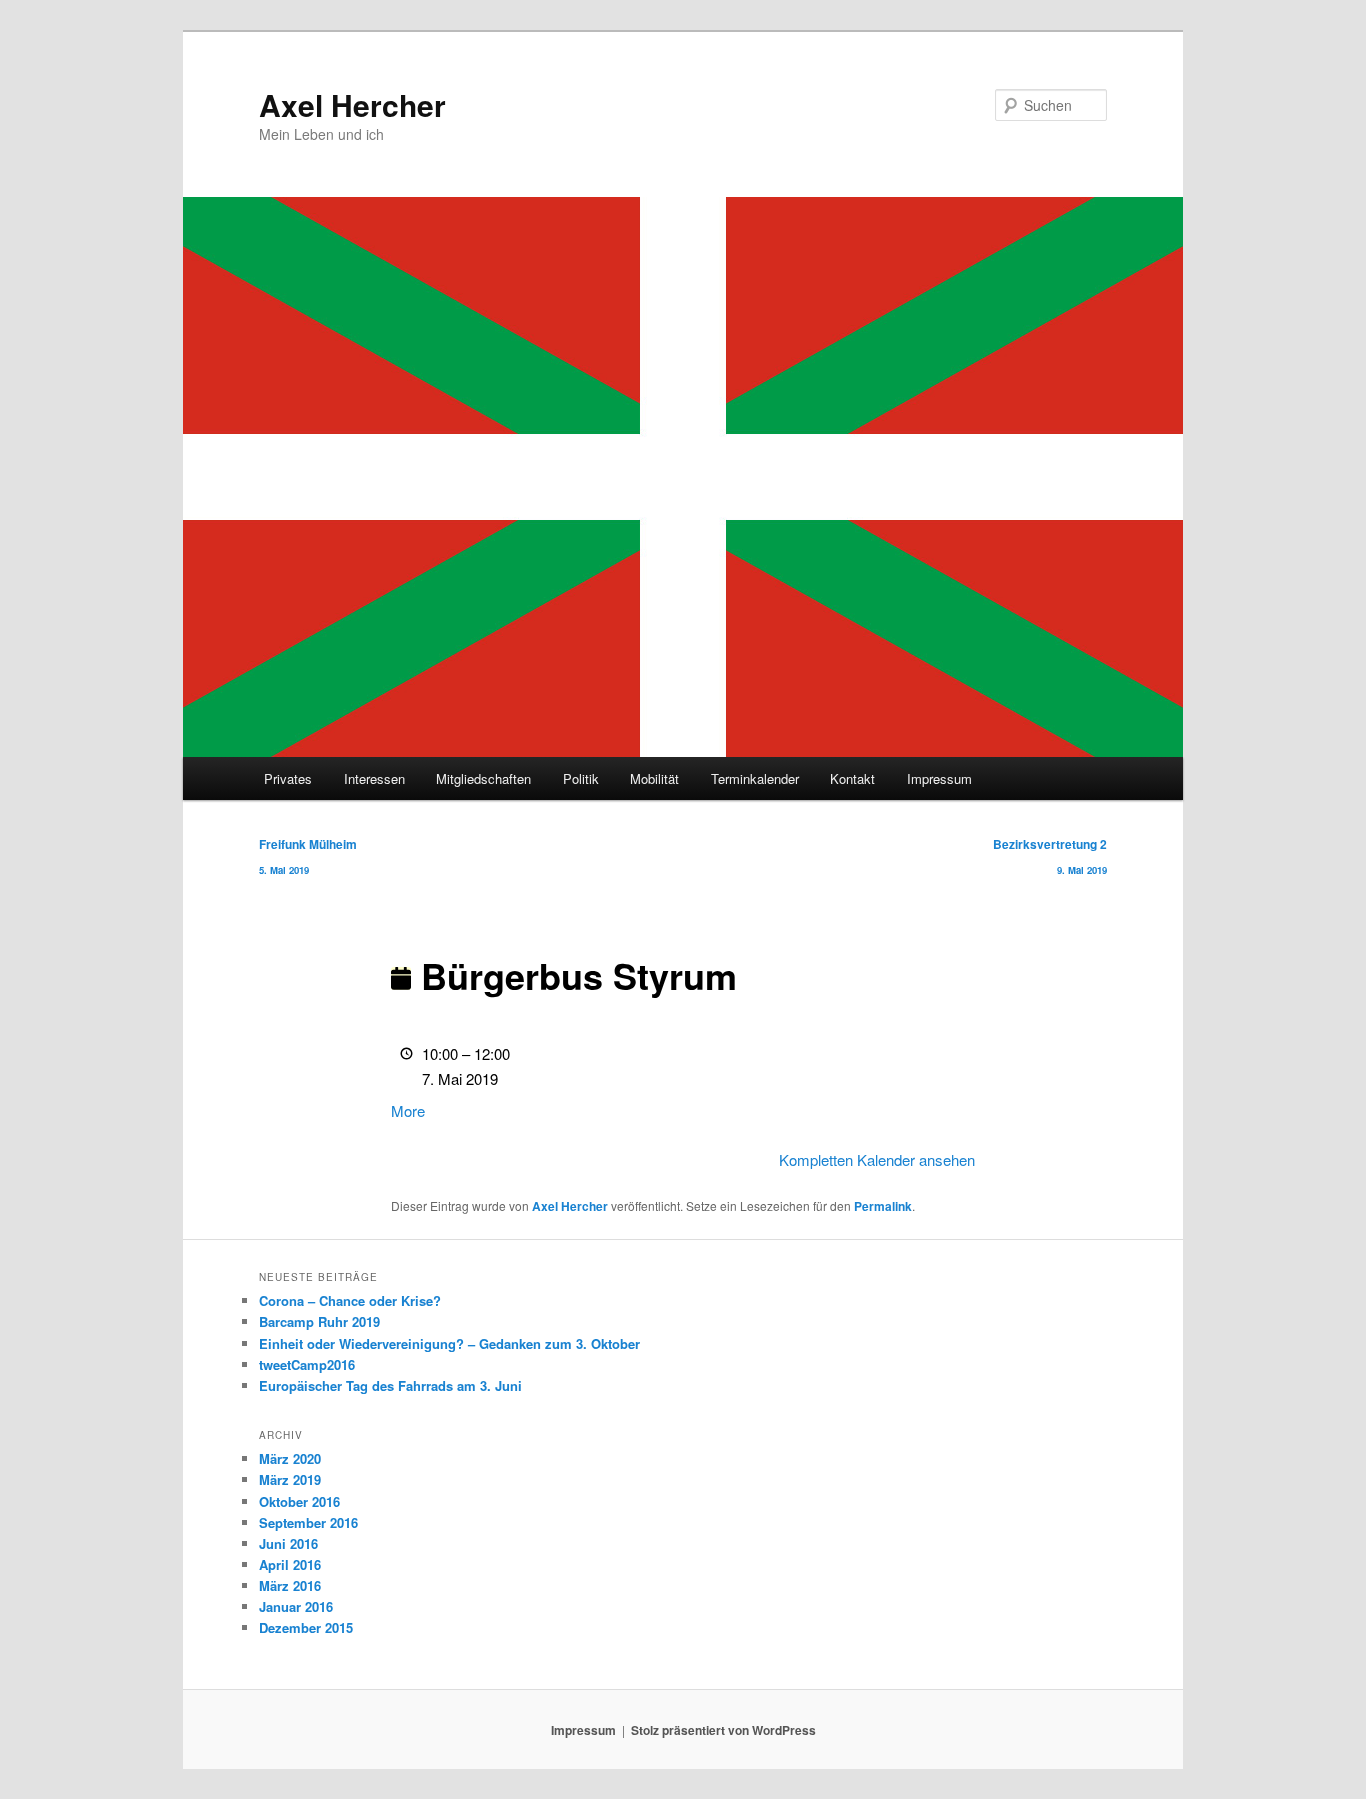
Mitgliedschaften (483, 778)
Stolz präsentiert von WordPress (723, 1730)
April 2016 (290, 1564)
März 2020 (290, 1458)
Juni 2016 (288, 1543)
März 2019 (290, 1479)
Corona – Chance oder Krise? (350, 1300)
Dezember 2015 (306, 1627)
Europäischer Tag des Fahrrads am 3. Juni (390, 1385)
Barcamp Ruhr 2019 (319, 1321)
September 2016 (308, 1522)
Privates (288, 778)
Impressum (939, 778)
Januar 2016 (296, 1606)
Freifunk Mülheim (308, 856)
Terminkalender (755, 778)
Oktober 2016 (299, 1501)
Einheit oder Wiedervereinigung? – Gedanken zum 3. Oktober (449, 1343)
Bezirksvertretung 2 (1050, 856)
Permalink (883, 1206)
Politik (581, 778)
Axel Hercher (352, 104)
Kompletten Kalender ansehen (877, 1159)
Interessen (374, 778)
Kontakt (852, 778)
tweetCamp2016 (307, 1364)
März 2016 (290, 1585)
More (408, 1110)
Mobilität (654, 778)
